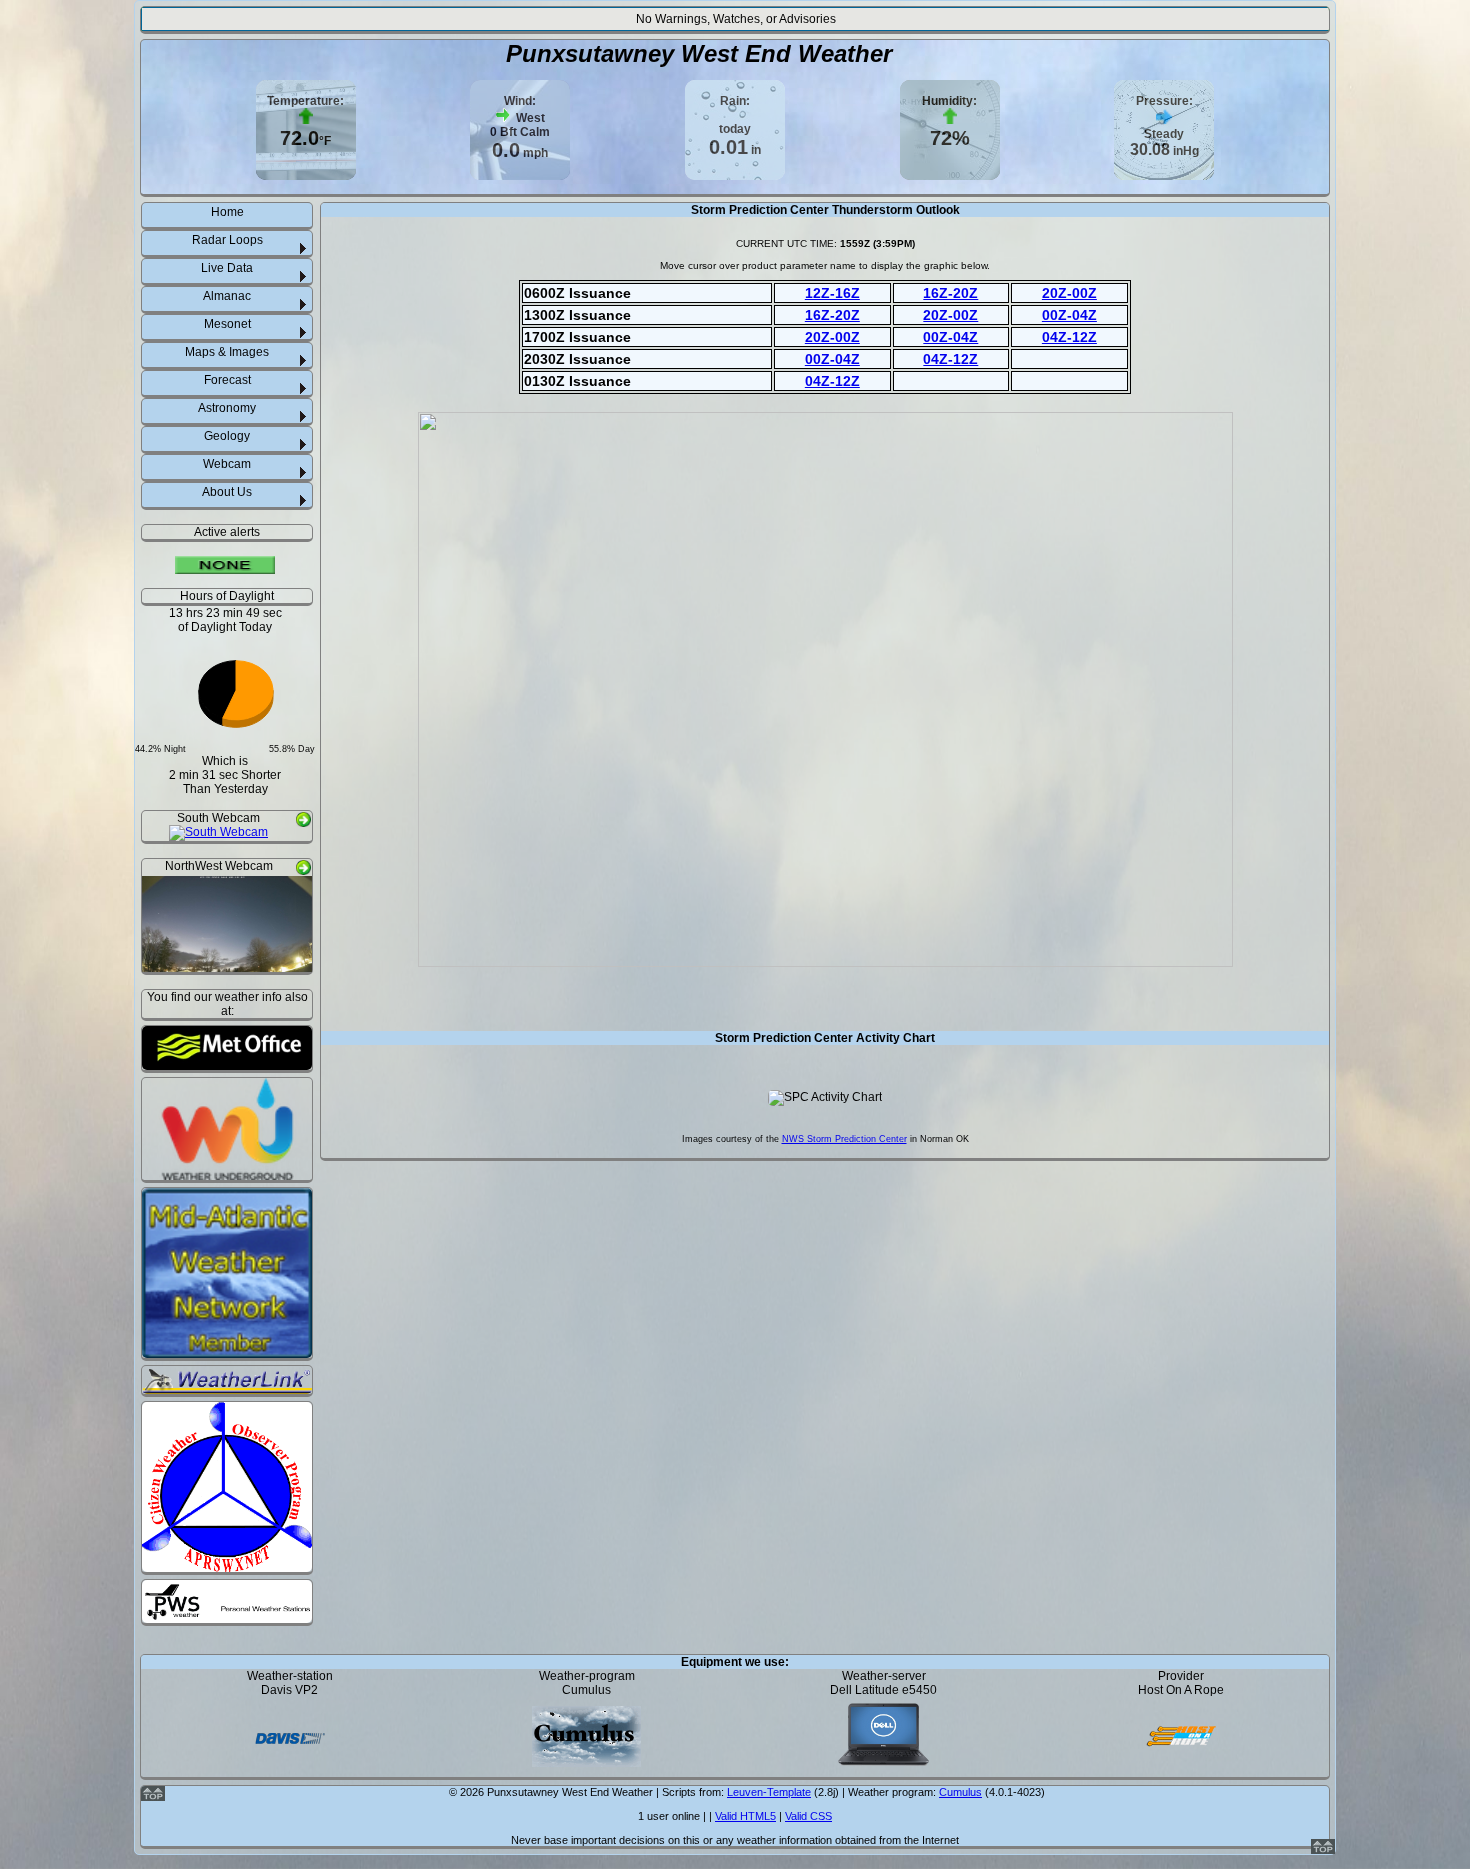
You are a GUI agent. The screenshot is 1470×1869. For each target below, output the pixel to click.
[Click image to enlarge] (218, 834)
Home (227, 212)
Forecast (227, 380)
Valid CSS (808, 1816)
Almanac (227, 296)
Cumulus (960, 1792)
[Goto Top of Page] (1323, 1850)
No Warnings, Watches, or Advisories (736, 19)
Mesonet (227, 324)
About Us (227, 492)
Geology (227, 436)
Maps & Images (227, 352)
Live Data (227, 268)
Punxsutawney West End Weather (699, 53)
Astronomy (227, 408)
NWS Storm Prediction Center (844, 1139)
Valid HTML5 (745, 1816)
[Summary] (225, 567)
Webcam (227, 464)
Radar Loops (227, 240)
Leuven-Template (769, 1792)
